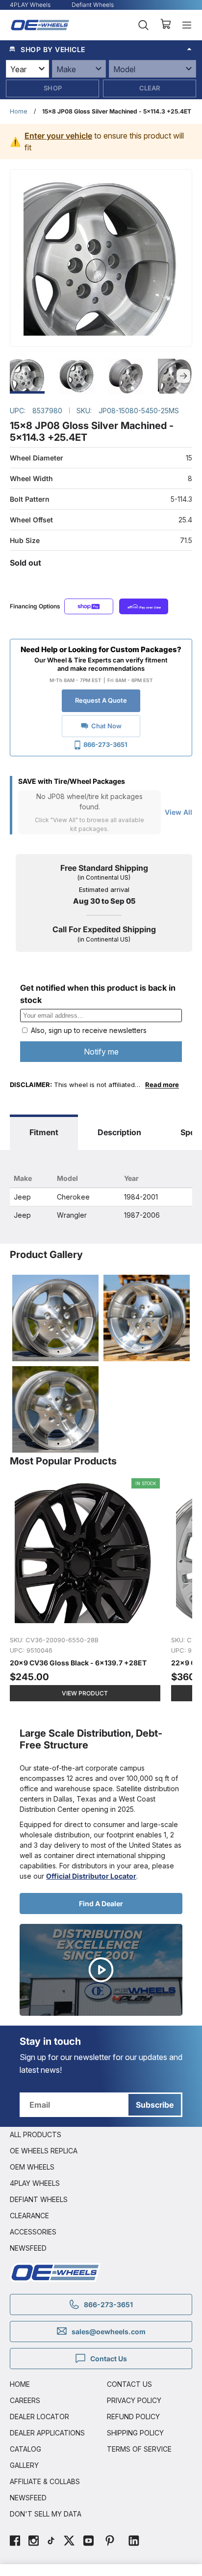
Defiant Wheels (93, 5)
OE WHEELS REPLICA (44, 2151)
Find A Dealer (101, 1903)
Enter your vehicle (58, 136)
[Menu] (187, 25)
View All (178, 812)
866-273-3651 (105, 744)
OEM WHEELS (32, 2167)
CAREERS (25, 2400)
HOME (20, 2384)
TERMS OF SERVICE (139, 2449)
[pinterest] (110, 2542)
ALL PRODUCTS (36, 2134)
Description (119, 1132)
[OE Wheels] (40, 25)
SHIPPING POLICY (135, 2433)
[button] (101, 49)
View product (85, 1693)
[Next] (183, 376)
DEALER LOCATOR (39, 2417)
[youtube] (88, 2542)
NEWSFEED (28, 2248)
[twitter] (69, 2542)
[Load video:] (101, 1970)
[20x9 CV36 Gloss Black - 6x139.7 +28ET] (86, 1595)
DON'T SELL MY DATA (46, 2514)
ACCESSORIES (33, 2232)
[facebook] (15, 2542)
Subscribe (155, 2105)
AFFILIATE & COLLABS (45, 2481)
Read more (162, 1085)
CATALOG (25, 2449)
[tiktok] (51, 2542)
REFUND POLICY (133, 2417)
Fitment (44, 1132)
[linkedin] (134, 2542)
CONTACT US (129, 2384)
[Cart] (165, 25)
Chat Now (106, 726)
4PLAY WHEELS (35, 2183)
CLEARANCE (29, 2216)
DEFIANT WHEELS (39, 2199)
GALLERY (24, 2465)
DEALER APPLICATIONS (47, 2433)
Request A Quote (101, 700)
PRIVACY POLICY (134, 2400)
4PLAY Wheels (30, 5)
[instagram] (34, 2542)
